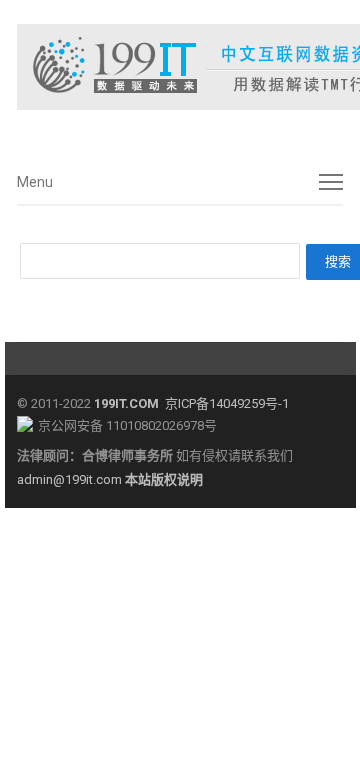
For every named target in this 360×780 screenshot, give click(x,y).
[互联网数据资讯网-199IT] (180, 67)
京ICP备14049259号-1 (227, 403)
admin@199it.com (71, 479)
